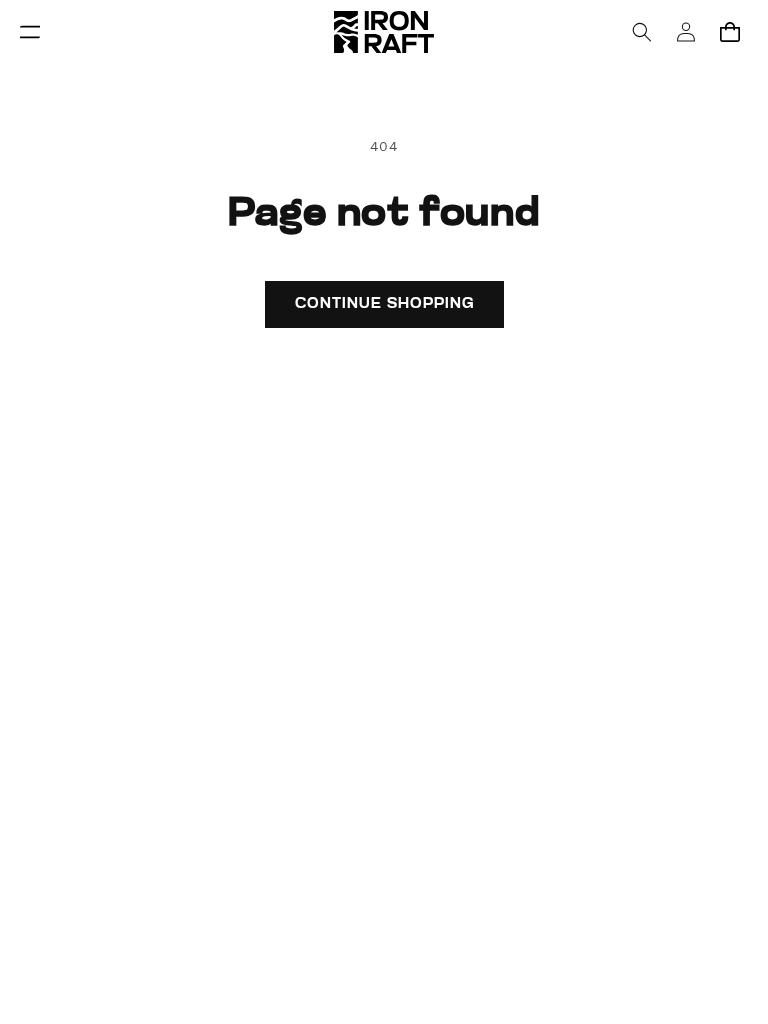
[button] (30, 32)
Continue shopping (384, 304)
